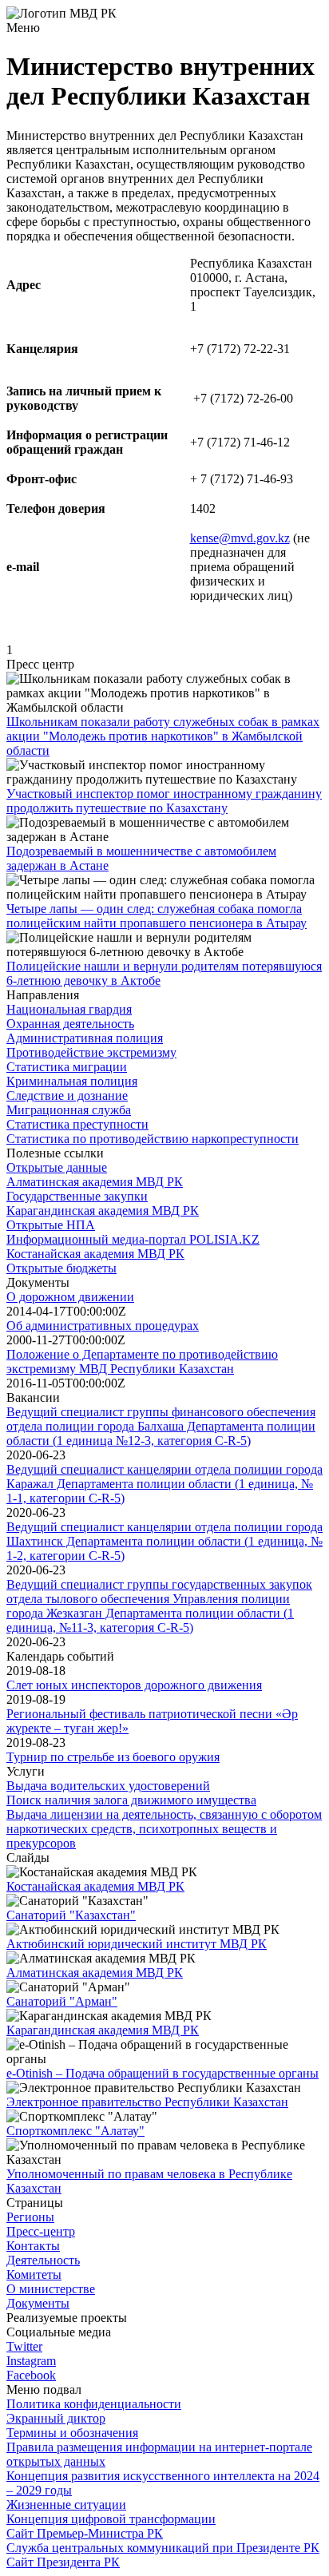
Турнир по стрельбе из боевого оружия (113, 1757)
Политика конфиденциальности (94, 2404)
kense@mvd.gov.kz (240, 538)
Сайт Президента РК (63, 2562)
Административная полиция (85, 1038)
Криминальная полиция (72, 1081)
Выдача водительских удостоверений (108, 1786)
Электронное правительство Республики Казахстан (147, 2102)
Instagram (31, 2361)
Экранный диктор (56, 2418)
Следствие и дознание (67, 1095)
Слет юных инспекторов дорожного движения (134, 1685)
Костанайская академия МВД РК (95, 1254)
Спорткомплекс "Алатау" (75, 2131)
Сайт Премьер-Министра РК (85, 2533)
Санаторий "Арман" (62, 2001)
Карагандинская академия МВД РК (103, 1211)
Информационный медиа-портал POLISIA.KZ (133, 1239)
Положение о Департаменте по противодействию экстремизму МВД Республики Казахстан (142, 1361)
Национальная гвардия (69, 1009)
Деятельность (43, 2260)
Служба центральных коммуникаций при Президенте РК (163, 2548)
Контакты (33, 2246)
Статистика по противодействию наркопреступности (153, 1139)
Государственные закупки (77, 1196)
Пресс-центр (41, 2231)
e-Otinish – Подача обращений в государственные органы (163, 2073)
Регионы (30, 2217)
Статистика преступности (77, 1124)
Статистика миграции (67, 1067)
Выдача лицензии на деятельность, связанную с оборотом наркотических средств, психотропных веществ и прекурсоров (164, 1829)
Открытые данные (57, 1167)
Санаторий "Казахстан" (71, 1915)
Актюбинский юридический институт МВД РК (137, 1944)
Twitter (24, 2346)
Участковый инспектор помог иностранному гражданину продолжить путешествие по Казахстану (164, 801)
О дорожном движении (70, 1297)
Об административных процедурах (103, 1326)
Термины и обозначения (72, 2433)
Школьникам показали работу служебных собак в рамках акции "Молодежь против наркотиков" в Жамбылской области (163, 736)
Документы (38, 2303)
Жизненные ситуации (66, 2505)
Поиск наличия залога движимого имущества (131, 1800)
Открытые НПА (51, 1225)
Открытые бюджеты (61, 1268)
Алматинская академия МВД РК (95, 1182)
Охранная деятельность (70, 1024)
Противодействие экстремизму (91, 1052)
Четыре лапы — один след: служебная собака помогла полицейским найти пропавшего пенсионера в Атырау (157, 916)
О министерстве (51, 2289)
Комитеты (34, 2274)
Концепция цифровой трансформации (111, 2519)
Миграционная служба (69, 1110)
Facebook (31, 2375)
